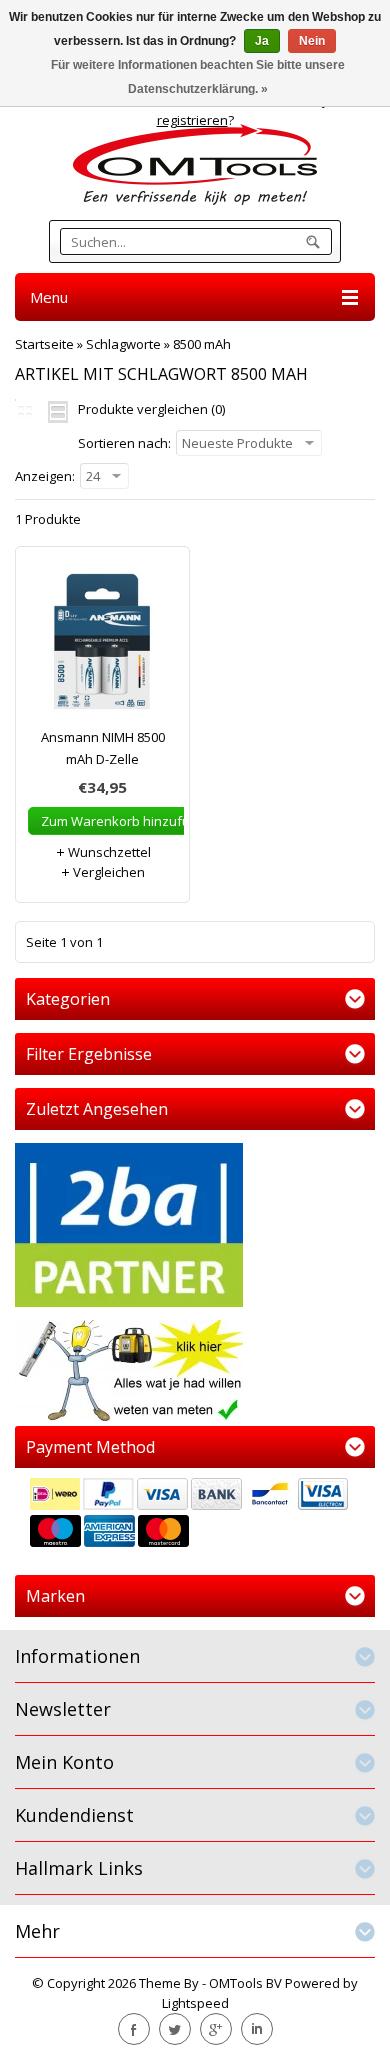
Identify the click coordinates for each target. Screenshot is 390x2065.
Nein (312, 41)
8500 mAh (202, 344)
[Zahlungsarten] (195, 1515)
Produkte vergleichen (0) (151, 409)
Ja (262, 41)
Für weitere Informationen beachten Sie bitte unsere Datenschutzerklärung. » (198, 77)
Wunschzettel (108, 852)
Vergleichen (107, 872)
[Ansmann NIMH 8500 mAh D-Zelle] (102, 646)
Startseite (44, 344)
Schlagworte (123, 344)
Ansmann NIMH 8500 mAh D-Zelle (103, 748)
